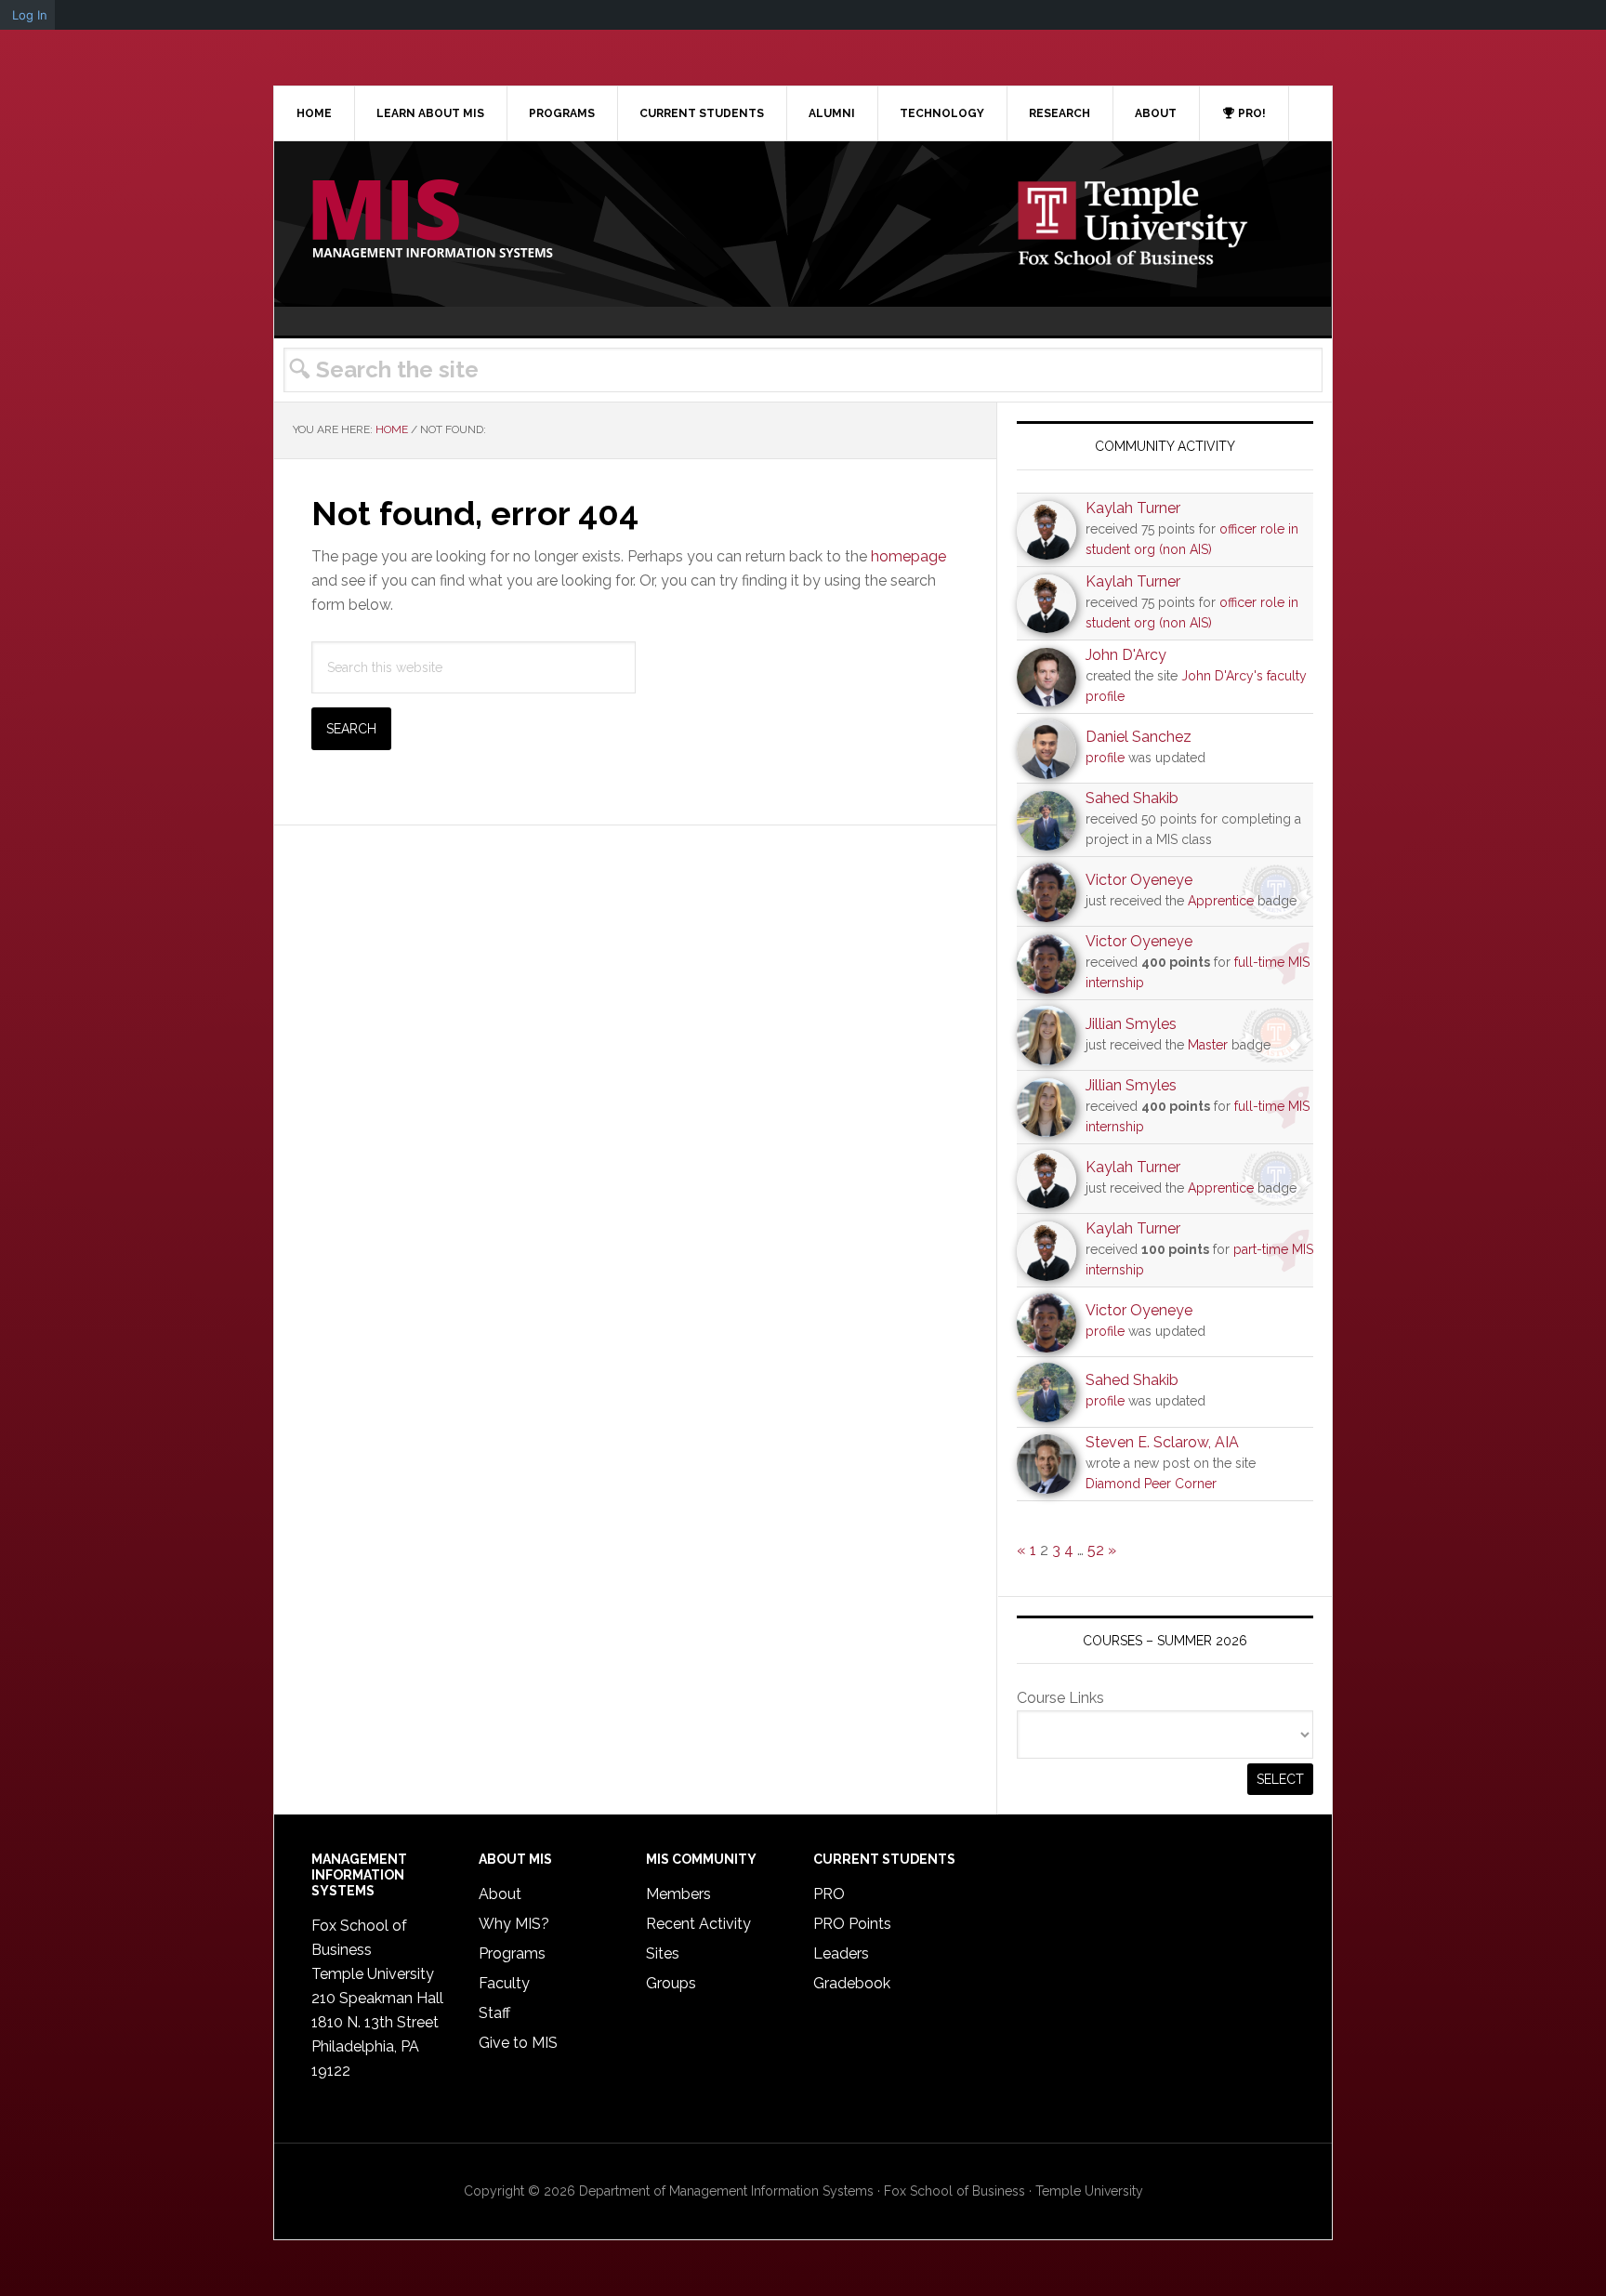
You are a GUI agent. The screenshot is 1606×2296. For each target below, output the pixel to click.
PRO (829, 1894)
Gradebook (852, 1983)
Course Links (1060, 1698)
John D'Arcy (1126, 655)
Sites (663, 1953)
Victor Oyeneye (1139, 880)
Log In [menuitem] (30, 15)
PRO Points (852, 1924)
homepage (908, 556)
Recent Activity (698, 1924)
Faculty (504, 1983)
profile (1105, 758)
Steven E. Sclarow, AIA (1162, 1442)
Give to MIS (518, 2043)
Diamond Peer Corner (1151, 1484)
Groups (671, 1983)
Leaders (841, 1953)
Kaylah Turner (1133, 508)
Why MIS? (514, 1924)
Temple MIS (432, 220)
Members (678, 1894)
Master (1208, 1045)
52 (1096, 1550)
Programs (512, 1953)
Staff (494, 2013)
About (500, 1894)
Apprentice (1221, 901)
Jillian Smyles (1131, 1024)
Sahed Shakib (1132, 798)
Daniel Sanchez (1139, 737)
